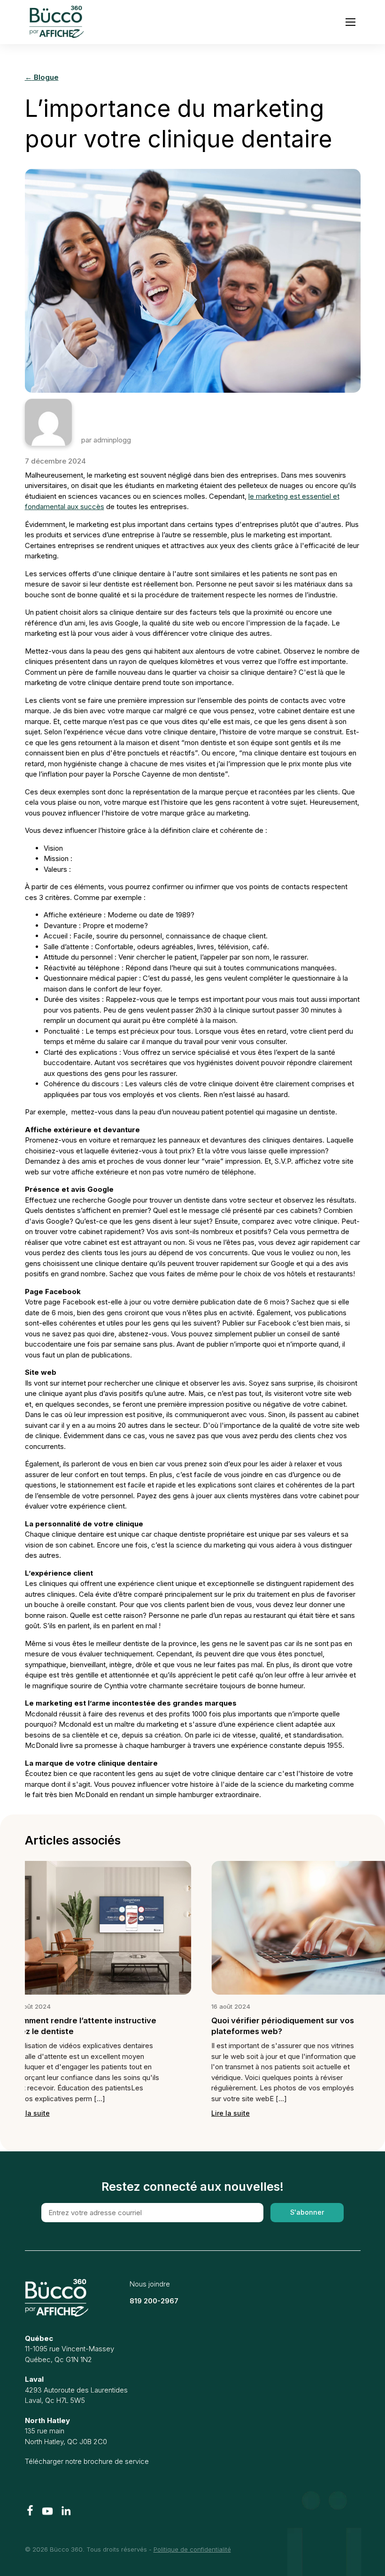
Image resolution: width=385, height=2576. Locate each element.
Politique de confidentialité (192, 2549)
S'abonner (307, 2212)
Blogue (42, 77)
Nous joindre (150, 2284)
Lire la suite (244, 2123)
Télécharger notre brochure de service (87, 2461)
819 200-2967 (154, 2301)
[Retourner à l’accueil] (57, 2298)
